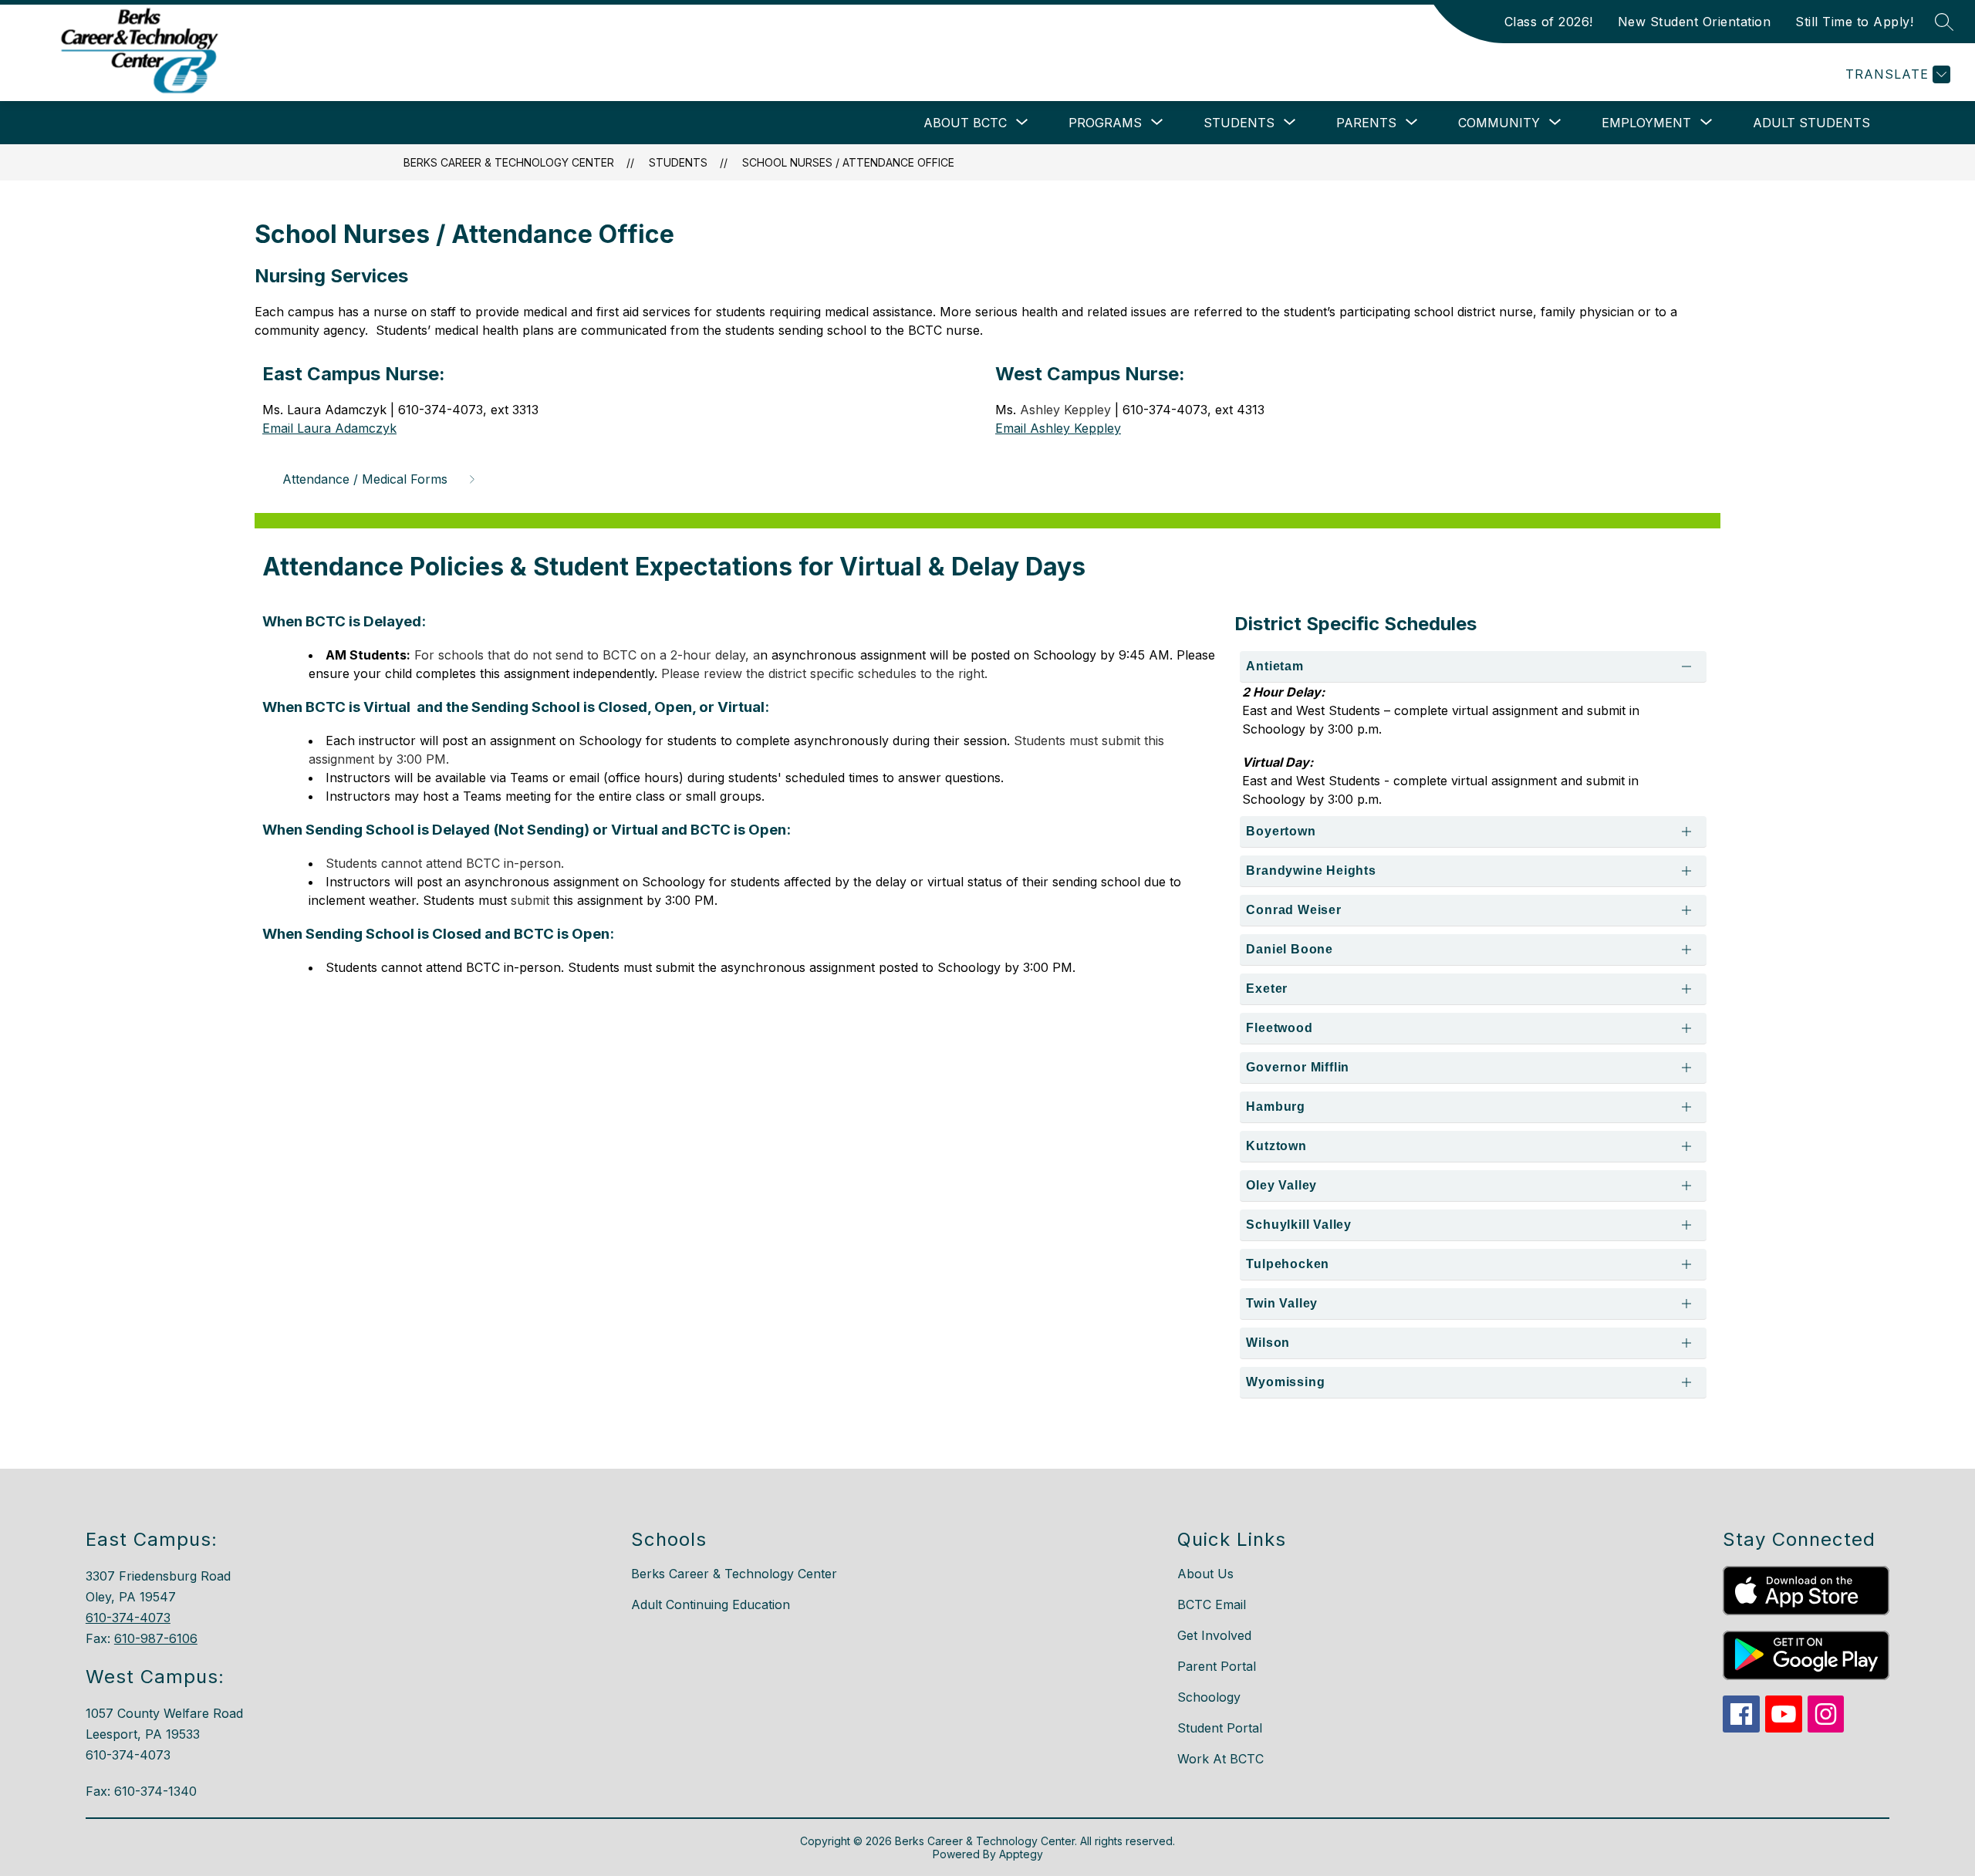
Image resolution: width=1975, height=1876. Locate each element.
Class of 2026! (1549, 22)
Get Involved (1214, 1635)
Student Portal (1220, 1728)
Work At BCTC (1220, 1759)
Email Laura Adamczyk (329, 428)
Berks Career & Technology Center (509, 162)
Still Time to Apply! (1854, 22)
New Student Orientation (1695, 22)
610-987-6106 (156, 1638)
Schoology (1209, 1697)
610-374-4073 (128, 1618)
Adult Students (1811, 123)
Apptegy (1021, 1854)
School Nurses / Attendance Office (848, 162)
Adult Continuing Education (711, 1604)
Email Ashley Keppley (1058, 428)
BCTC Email (1212, 1604)
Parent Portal (1217, 1666)
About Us (1205, 1574)
